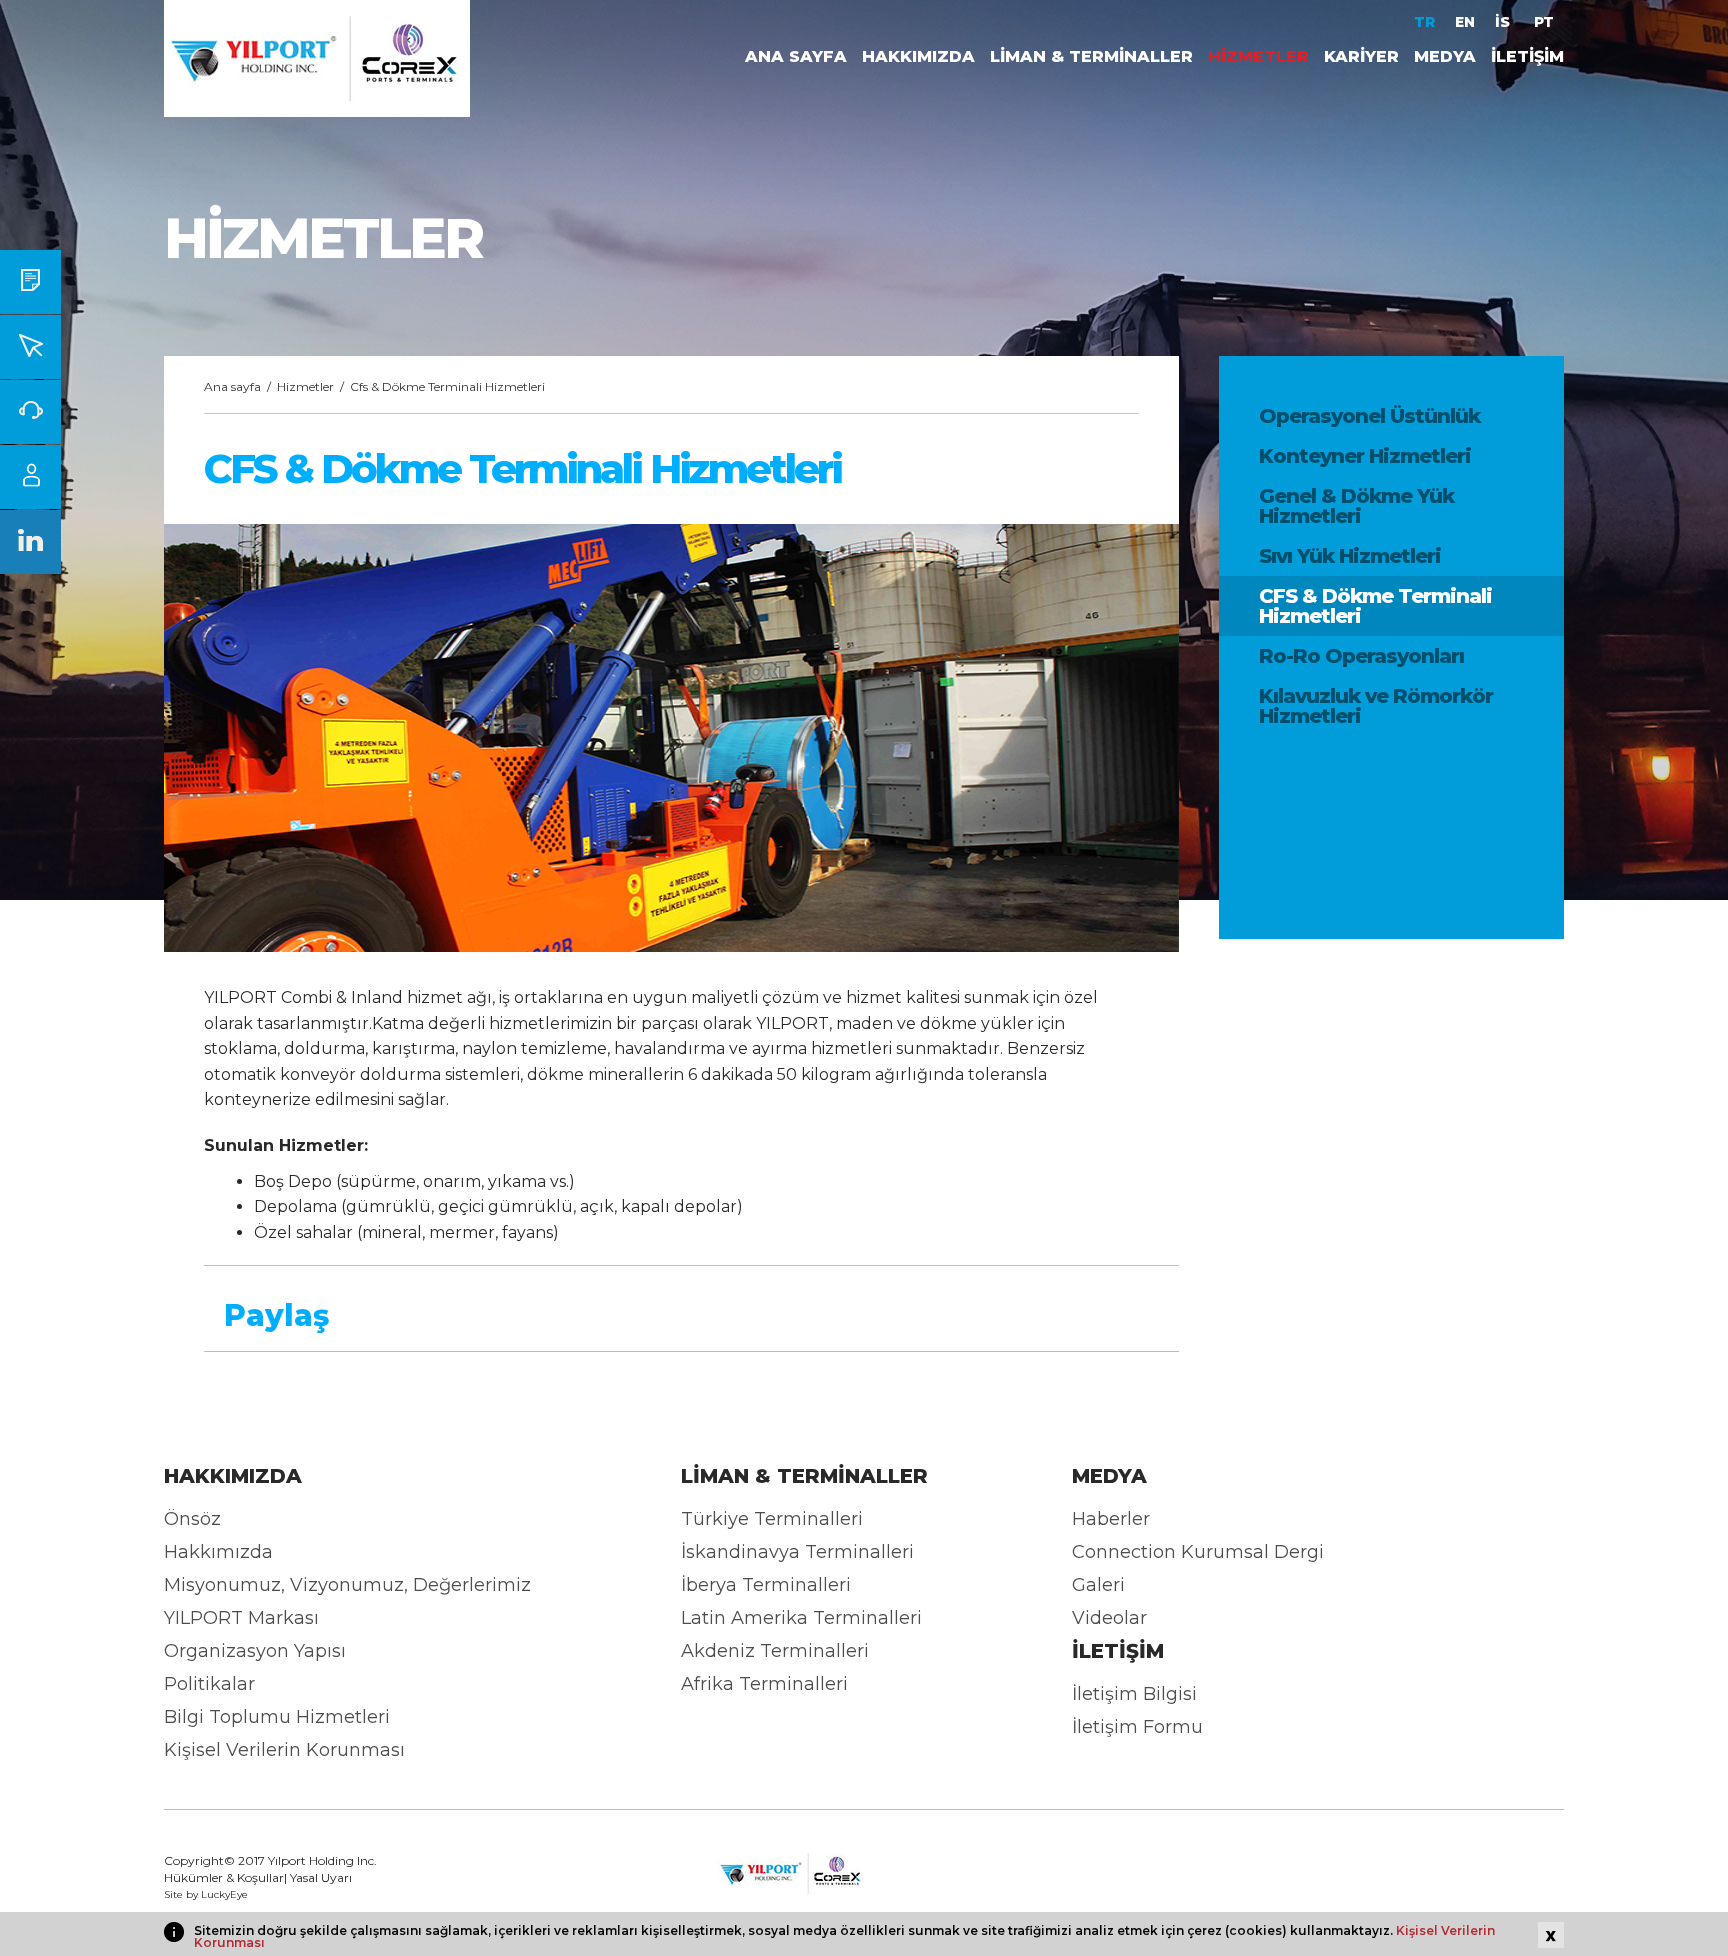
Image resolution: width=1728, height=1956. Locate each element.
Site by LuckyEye (206, 1895)
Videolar (1109, 1618)
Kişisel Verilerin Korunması (284, 1750)
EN (1465, 22)
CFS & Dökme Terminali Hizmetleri (1375, 606)
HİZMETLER (1258, 56)
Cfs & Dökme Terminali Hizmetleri (447, 386)
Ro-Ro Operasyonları (1361, 656)
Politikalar (209, 1684)
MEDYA (1445, 56)
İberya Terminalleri (766, 1585)
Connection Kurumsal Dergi (1198, 1552)
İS (1504, 22)
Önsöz (192, 1519)
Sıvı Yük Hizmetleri (1350, 556)
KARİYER (1361, 56)
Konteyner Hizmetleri (1365, 456)
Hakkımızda (218, 1552)
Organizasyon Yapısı (255, 1651)
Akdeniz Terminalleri (775, 1651)
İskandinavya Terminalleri (797, 1552)
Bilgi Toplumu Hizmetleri (277, 1717)
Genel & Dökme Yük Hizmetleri (1356, 506)
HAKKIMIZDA (918, 56)
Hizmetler (305, 386)
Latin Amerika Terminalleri (801, 1618)
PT (1544, 22)
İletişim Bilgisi (1134, 1694)
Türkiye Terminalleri (772, 1519)
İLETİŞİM (1527, 56)
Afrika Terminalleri (764, 1684)
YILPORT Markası (241, 1618)
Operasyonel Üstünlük (1369, 416)
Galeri (1098, 1585)
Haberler (1111, 1519)
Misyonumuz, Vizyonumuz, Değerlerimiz (347, 1585)
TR (1424, 22)
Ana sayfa (232, 386)
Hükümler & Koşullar (224, 1877)
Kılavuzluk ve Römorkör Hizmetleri (1376, 706)
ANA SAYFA (796, 56)
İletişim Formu (1137, 1727)
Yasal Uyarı (321, 1877)
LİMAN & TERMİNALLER (1091, 56)
